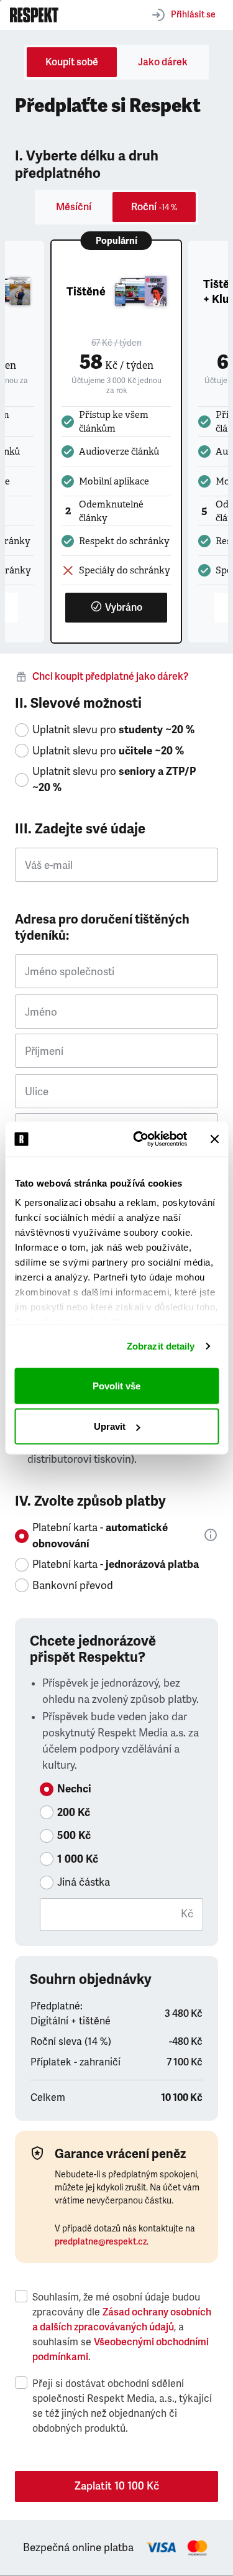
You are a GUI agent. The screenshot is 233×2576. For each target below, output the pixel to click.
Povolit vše (116, 1385)
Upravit (110, 1426)
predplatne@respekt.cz (101, 2242)
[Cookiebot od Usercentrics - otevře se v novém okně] (139, 1139)
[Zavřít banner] (214, 1139)
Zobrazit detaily (161, 1346)
